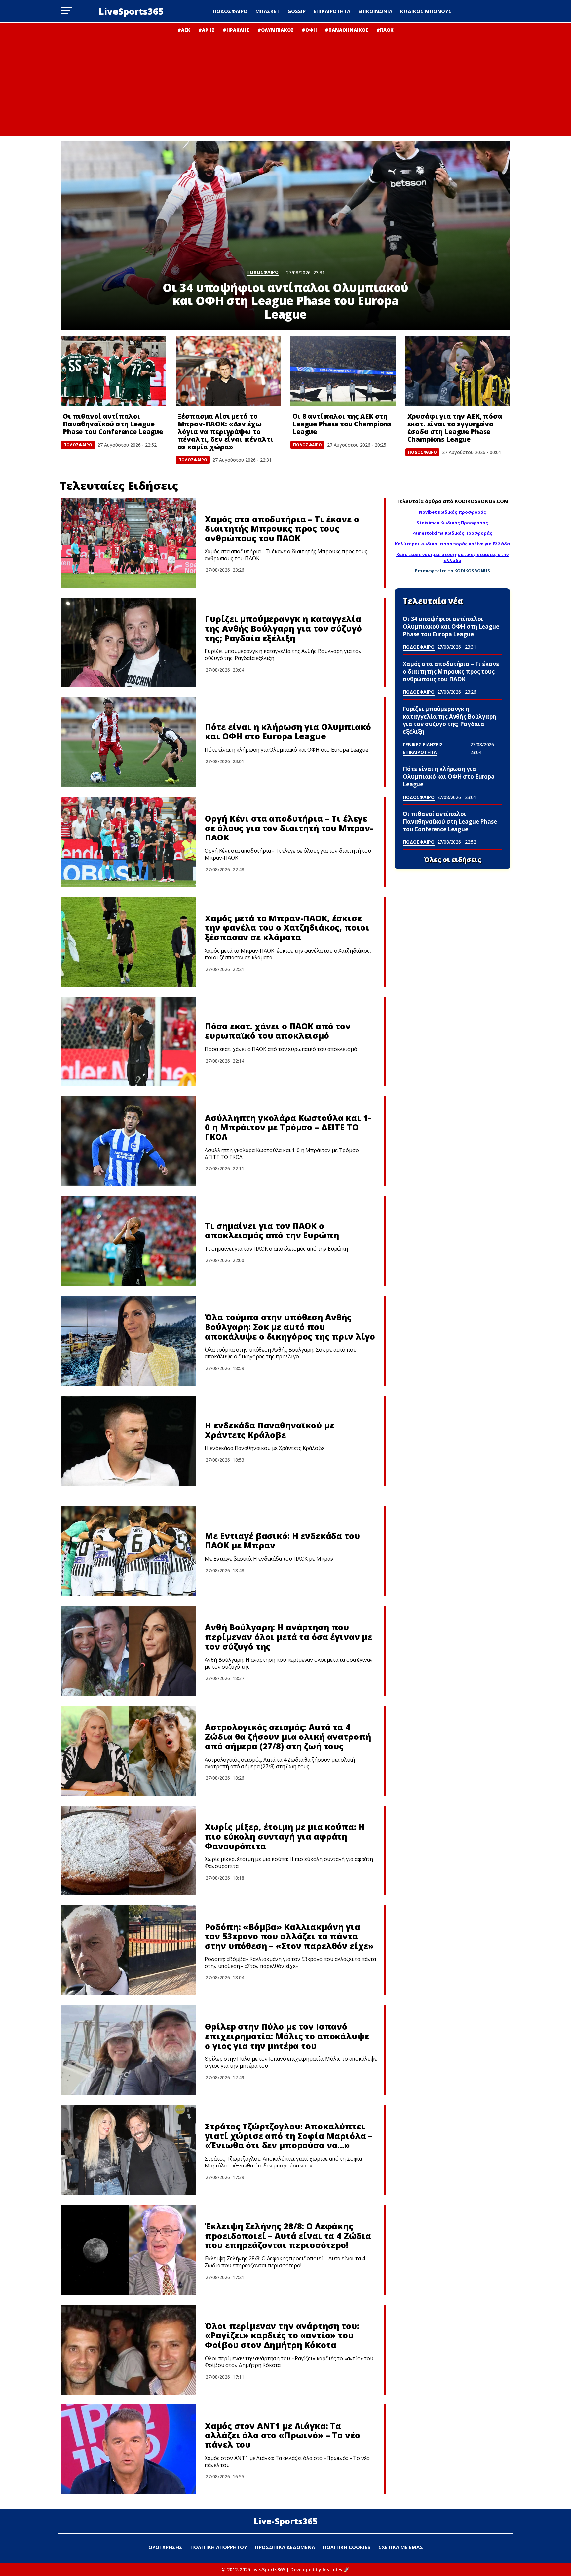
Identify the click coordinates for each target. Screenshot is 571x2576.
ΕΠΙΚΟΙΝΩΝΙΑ (375, 11)
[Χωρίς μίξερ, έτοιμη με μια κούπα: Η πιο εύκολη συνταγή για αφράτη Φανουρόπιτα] (129, 1851)
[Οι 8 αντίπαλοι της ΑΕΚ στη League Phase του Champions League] (343, 371)
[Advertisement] (285, 83)
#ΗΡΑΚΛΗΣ (236, 30)
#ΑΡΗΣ (207, 30)
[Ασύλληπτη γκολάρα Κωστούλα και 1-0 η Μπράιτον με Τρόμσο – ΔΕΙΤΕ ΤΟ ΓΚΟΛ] (129, 1141)
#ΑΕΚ (184, 30)
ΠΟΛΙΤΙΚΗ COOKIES (347, 2547)
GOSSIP (297, 11)
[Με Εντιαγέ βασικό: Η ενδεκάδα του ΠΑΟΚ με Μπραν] (129, 1551)
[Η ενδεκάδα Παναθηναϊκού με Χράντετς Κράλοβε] (129, 1441)
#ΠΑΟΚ (385, 30)
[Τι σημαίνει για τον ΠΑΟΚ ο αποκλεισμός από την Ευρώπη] (129, 1241)
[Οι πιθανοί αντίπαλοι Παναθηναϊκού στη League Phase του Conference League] (113, 371)
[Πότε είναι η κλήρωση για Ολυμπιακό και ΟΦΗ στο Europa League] (129, 742)
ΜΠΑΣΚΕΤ (267, 11)
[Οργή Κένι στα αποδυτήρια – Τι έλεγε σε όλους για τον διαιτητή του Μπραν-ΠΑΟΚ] (129, 842)
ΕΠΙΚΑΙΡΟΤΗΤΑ (332, 11)
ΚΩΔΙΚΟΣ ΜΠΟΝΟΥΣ (426, 11)
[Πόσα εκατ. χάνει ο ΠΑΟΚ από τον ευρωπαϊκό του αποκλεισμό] (129, 1042)
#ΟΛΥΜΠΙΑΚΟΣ (276, 30)
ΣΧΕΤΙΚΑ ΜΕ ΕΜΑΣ (401, 2547)
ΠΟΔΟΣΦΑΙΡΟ (230, 11)
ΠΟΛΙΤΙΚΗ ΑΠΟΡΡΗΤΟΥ (219, 2547)
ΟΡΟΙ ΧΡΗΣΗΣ (165, 2547)
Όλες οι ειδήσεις (453, 860)
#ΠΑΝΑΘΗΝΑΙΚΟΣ (347, 30)
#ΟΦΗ (309, 30)
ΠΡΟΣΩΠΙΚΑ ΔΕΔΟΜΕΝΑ (285, 2547)
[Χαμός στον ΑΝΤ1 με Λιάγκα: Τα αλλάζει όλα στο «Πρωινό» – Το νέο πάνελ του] (129, 2449)
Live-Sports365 (286, 2521)
